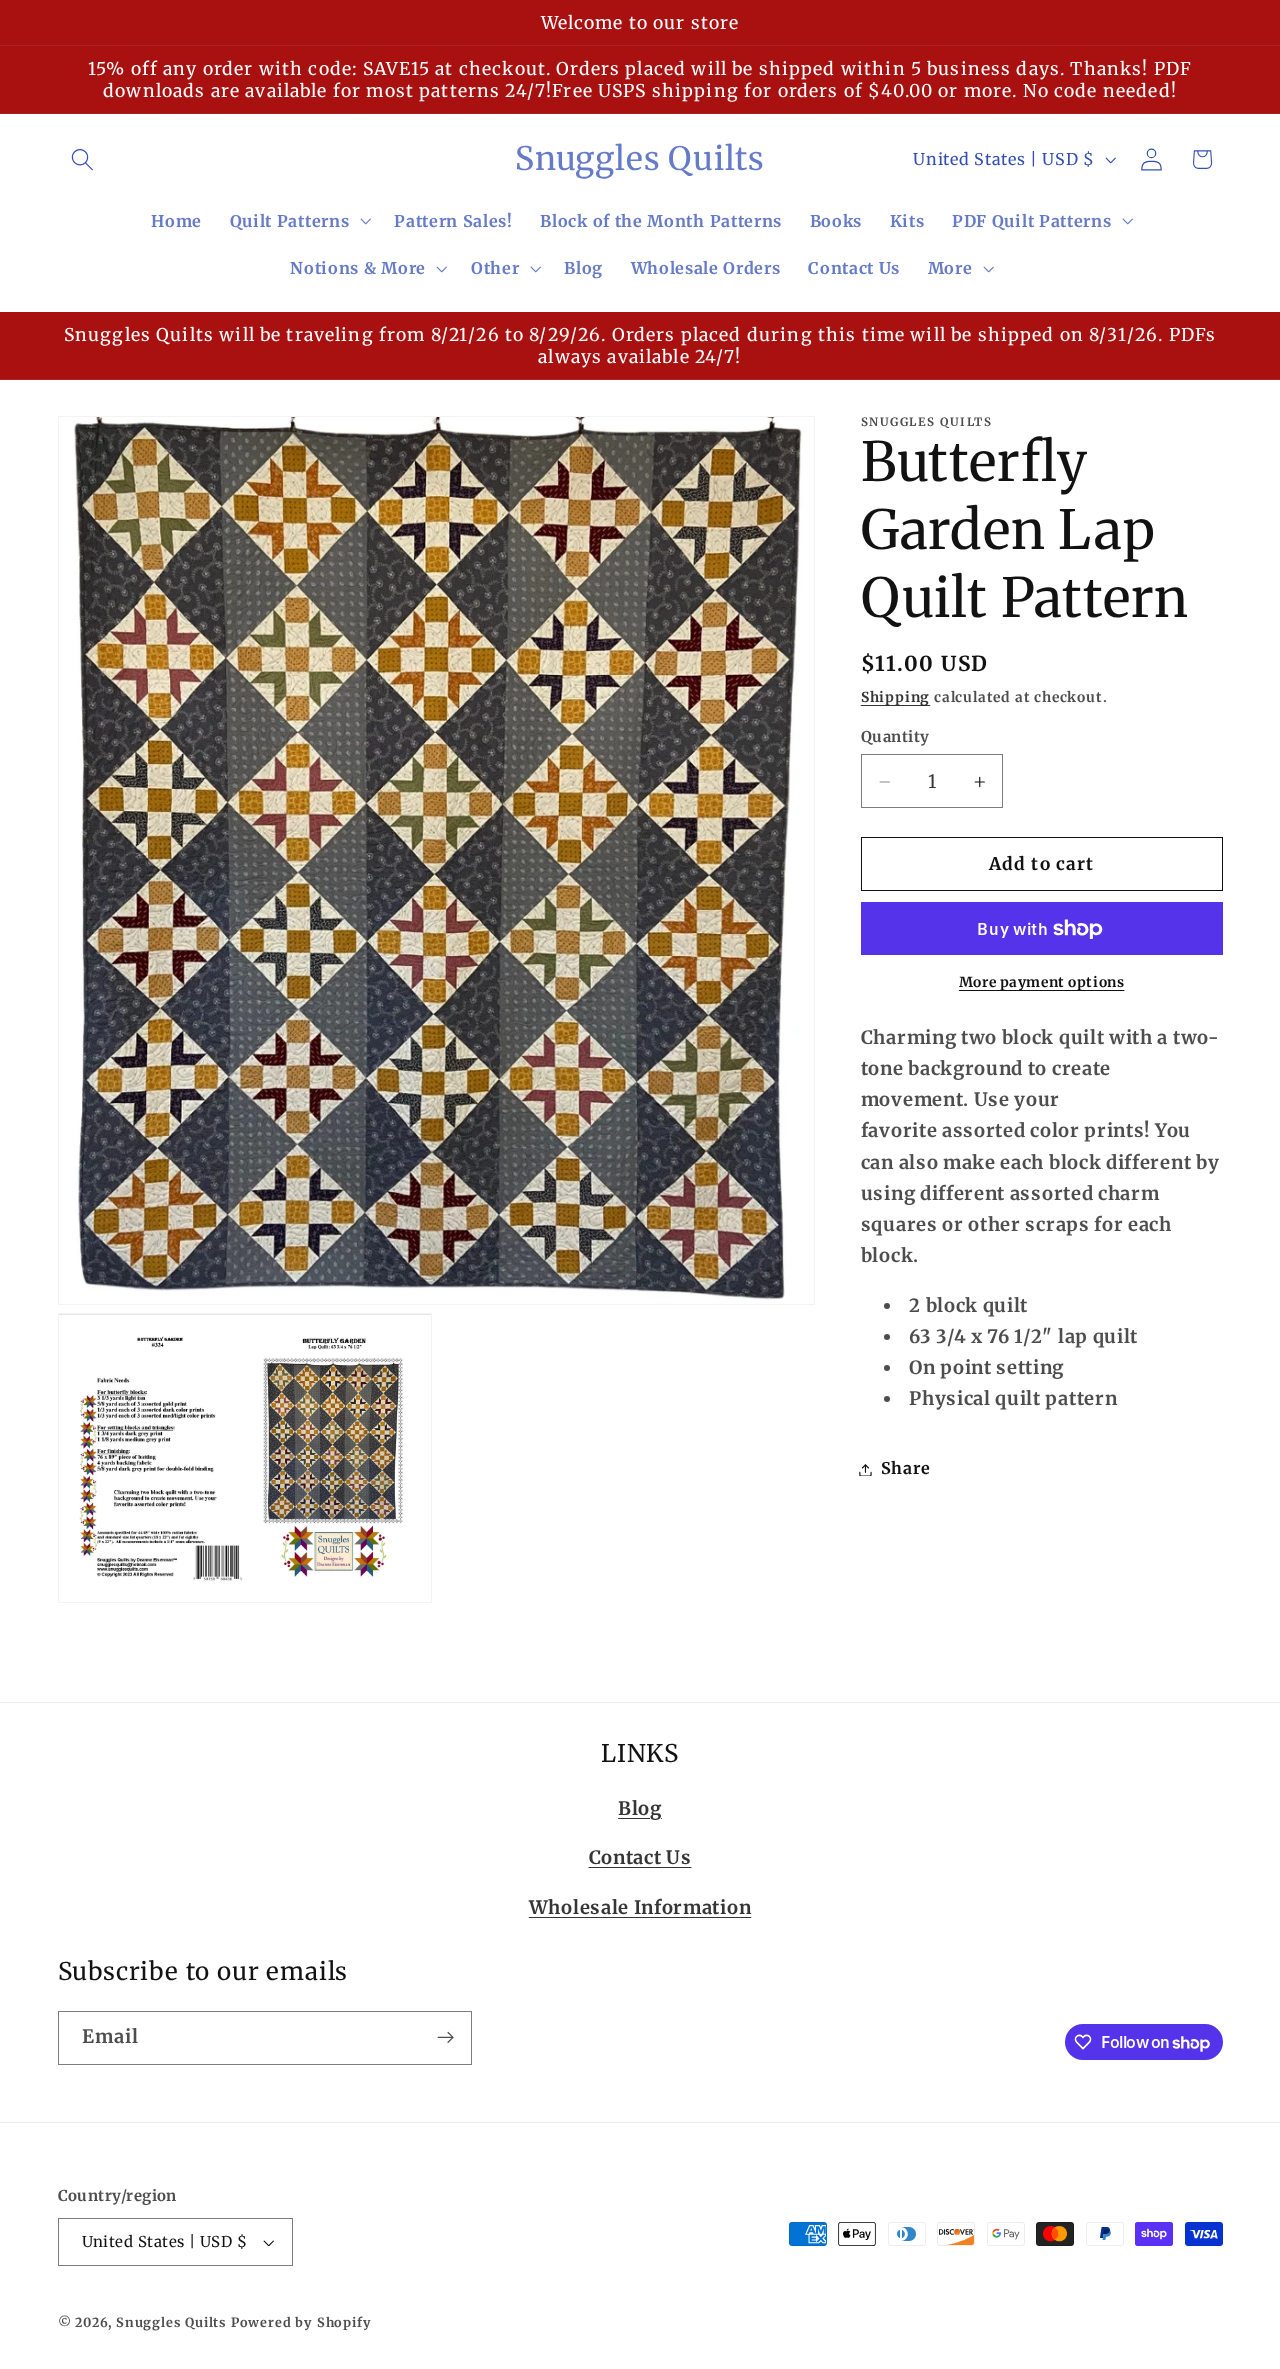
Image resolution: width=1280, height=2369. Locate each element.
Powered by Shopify (301, 2322)
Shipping (895, 698)
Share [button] (905, 1469)
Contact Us (640, 1857)
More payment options (1042, 983)
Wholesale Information (640, 1906)
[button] (83, 159)
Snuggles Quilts (171, 2322)
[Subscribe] (445, 2038)
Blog (640, 1807)
